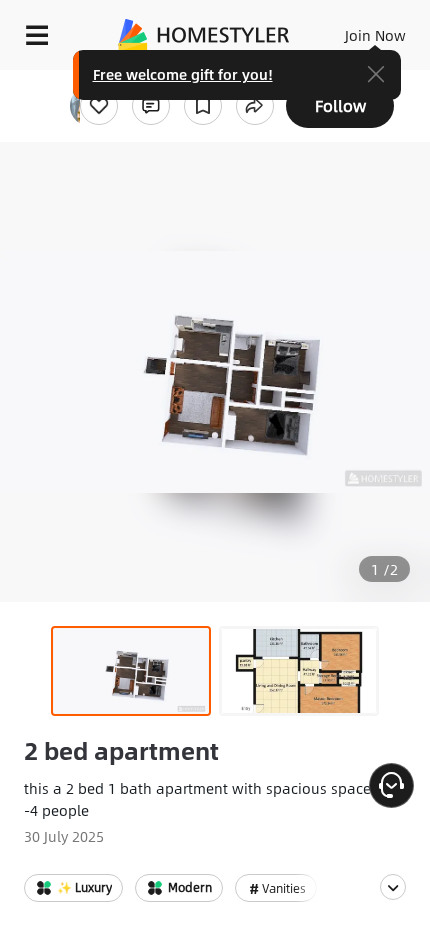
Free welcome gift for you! (183, 74)
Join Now (375, 35)
